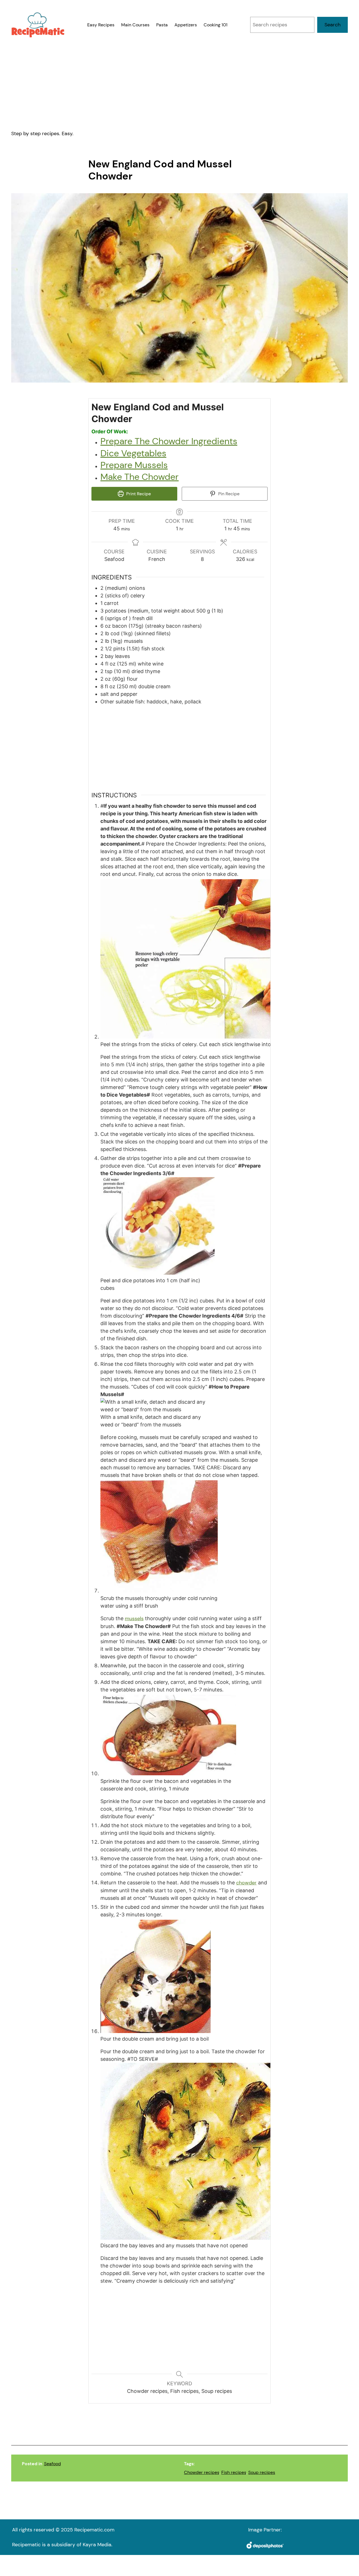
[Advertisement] (179, 84)
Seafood (52, 2464)
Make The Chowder (140, 477)
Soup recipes (262, 2472)
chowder (246, 1883)
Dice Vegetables (133, 453)
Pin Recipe (228, 494)
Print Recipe (138, 494)
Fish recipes (234, 2472)
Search (332, 25)
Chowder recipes (202, 2472)
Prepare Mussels (134, 465)
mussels (134, 1619)
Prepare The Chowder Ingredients (169, 441)
